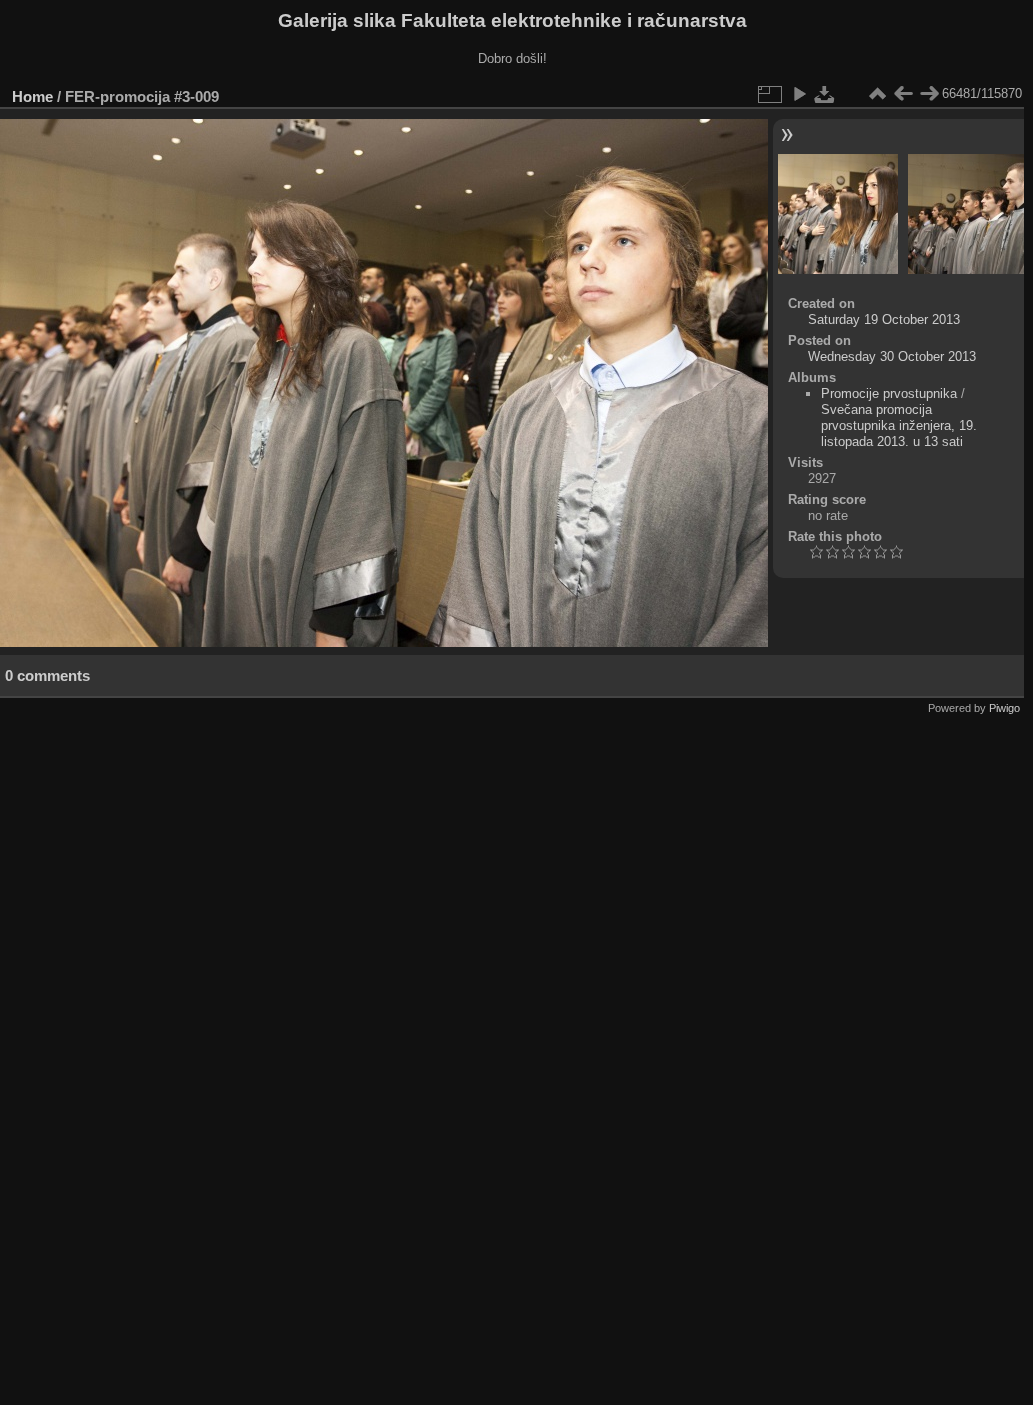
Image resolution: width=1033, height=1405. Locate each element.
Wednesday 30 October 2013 (892, 356)
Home (32, 96)
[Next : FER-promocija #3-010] (929, 94)
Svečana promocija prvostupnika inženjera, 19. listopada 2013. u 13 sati (899, 425)
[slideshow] (799, 94)
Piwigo (1004, 708)
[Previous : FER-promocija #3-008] (903, 94)
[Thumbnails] (877, 94)
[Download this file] (825, 94)
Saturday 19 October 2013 (884, 319)
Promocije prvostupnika (889, 393)
